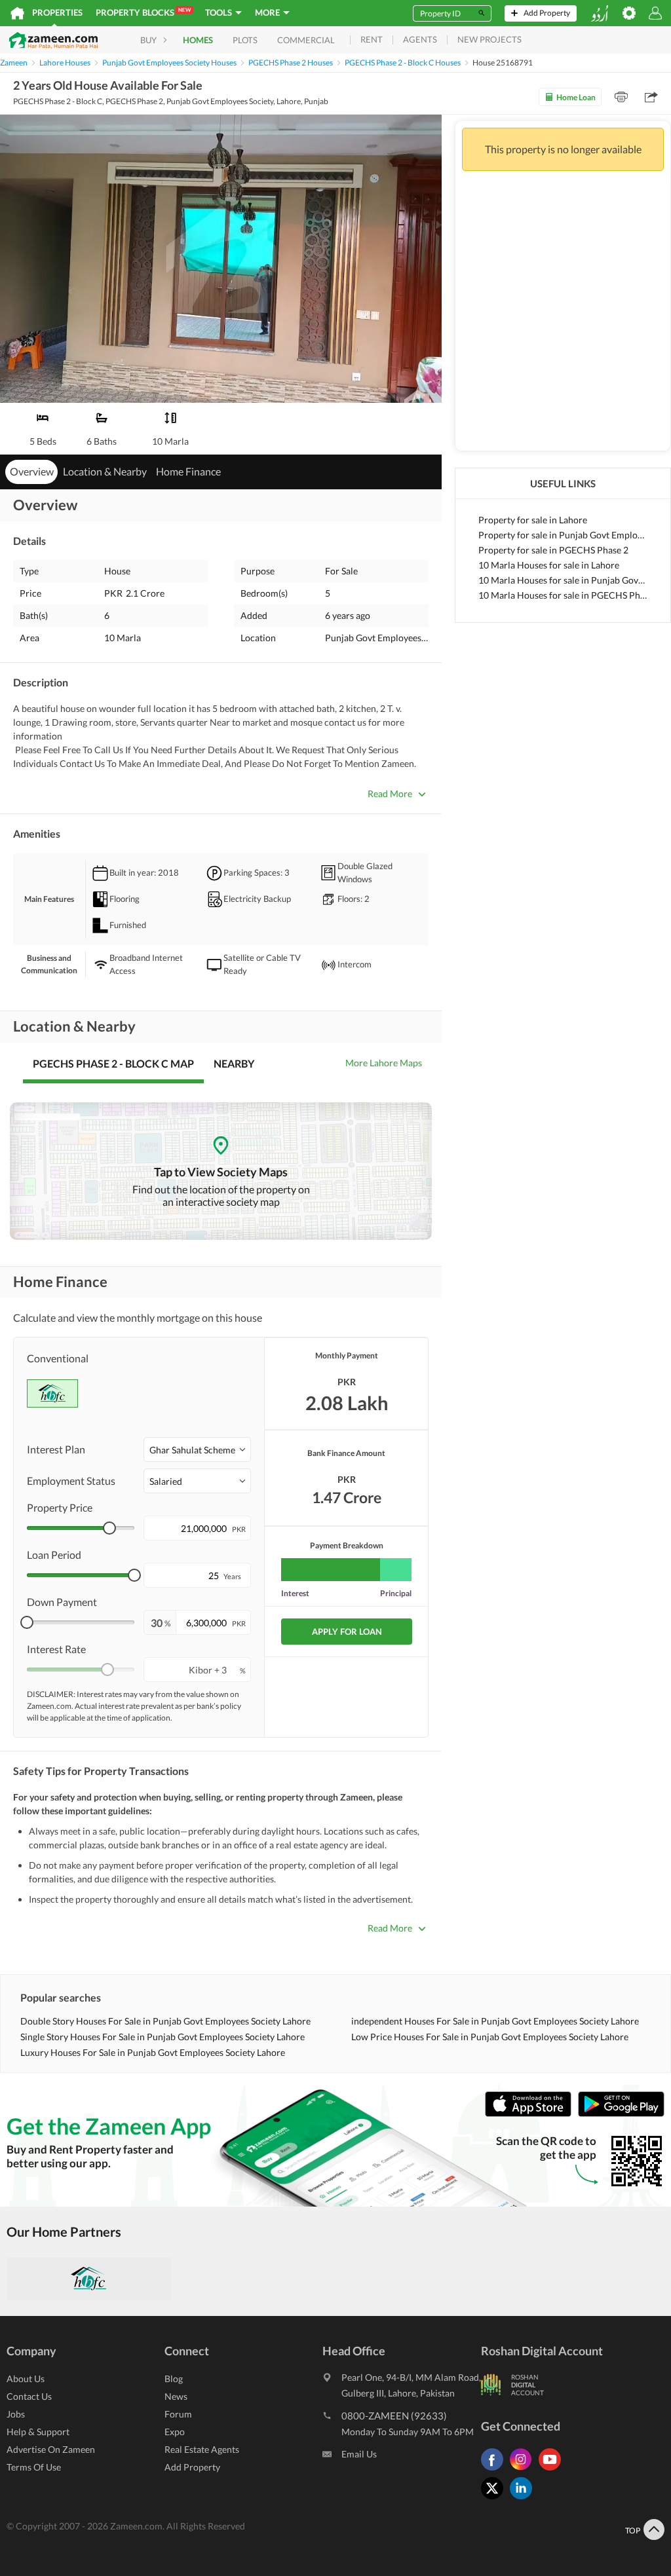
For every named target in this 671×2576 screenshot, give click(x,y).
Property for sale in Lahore (533, 520)
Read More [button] (390, 793)
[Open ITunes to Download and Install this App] (531, 2114)
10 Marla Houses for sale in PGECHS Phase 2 (563, 595)
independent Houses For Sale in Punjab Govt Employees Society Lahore (495, 2021)
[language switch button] (600, 13)
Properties (57, 12)
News (176, 2396)
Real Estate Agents (202, 2449)
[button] (197, 1449)
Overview (32, 471)
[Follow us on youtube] (553, 2470)
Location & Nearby (105, 471)
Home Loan (576, 97)
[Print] (621, 97)
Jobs (16, 2414)
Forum (178, 2414)
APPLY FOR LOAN (347, 1632)
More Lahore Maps (384, 1063)
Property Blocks (143, 12)
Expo (175, 2432)
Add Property (192, 2467)
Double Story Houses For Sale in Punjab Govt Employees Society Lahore (165, 2021)
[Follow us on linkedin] (524, 2499)
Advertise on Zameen (51, 2449)
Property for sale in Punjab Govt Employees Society (563, 535)
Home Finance (188, 471)
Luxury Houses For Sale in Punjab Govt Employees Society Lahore (153, 2052)
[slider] (109, 1528)
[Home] (17, 13)
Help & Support (38, 2432)
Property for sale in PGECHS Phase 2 (553, 550)
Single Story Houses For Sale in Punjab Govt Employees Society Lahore (163, 2037)
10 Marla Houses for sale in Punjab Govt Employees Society (563, 580)
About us (26, 2379)
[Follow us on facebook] (495, 2470)
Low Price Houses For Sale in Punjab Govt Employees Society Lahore (490, 2037)
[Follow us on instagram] (524, 2470)
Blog (174, 2379)
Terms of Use (34, 2467)
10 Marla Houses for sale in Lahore (549, 565)
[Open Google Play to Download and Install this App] (621, 2114)
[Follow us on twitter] (495, 2499)
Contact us (29, 2396)
